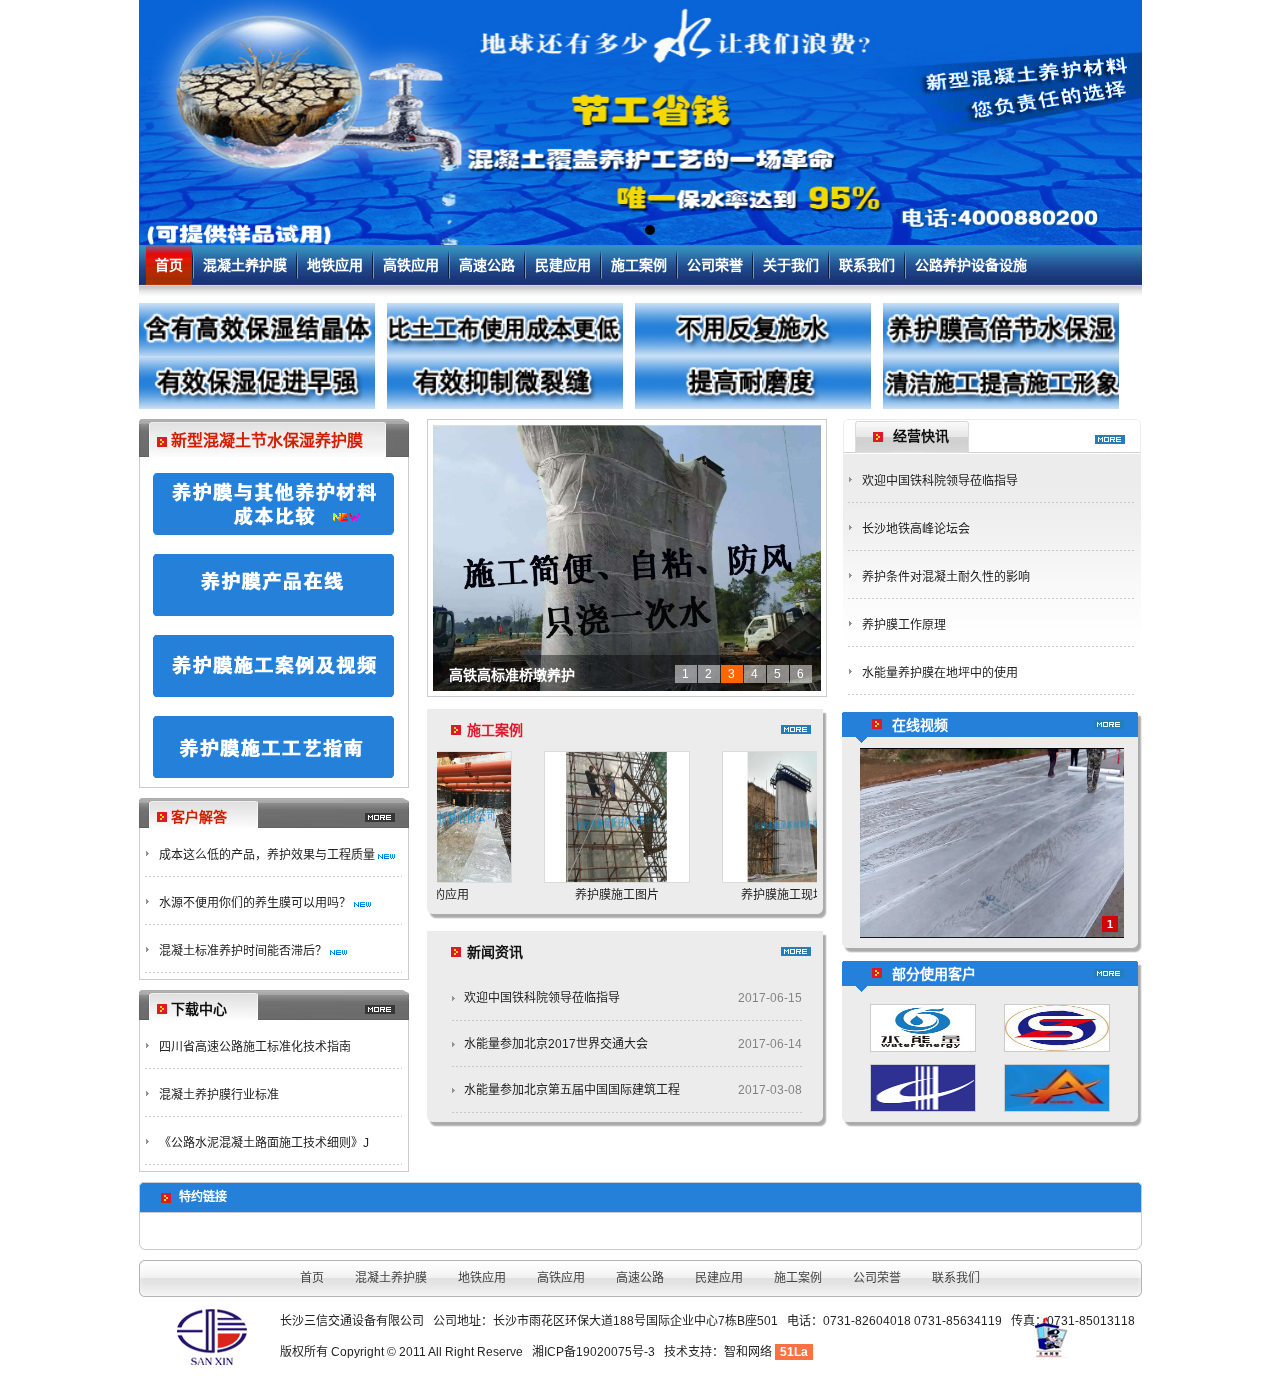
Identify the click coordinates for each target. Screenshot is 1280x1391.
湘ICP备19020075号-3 (593, 1352)
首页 (169, 265)
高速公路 (487, 265)
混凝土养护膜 (245, 265)
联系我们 (867, 265)
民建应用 (563, 265)
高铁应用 (411, 265)
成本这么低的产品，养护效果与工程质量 (267, 855)
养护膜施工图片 (569, 895)
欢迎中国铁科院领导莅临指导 (542, 998)
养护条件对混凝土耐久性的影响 (946, 577)
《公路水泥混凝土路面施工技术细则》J (264, 1143)
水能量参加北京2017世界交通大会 (556, 1044)
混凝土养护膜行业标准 (219, 1095)
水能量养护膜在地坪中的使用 (940, 673)
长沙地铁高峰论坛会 (916, 529)
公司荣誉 (715, 265)
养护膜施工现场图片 (747, 895)
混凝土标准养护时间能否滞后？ (243, 951)
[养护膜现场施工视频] (992, 934)
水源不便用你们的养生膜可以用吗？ (255, 903)
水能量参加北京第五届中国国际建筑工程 (572, 1090)
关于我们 (791, 265)
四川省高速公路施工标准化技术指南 (255, 1047)
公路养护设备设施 (971, 265)
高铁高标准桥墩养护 (512, 675)
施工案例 (639, 265)
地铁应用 (335, 265)
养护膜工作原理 (904, 625)
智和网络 (748, 1352)
